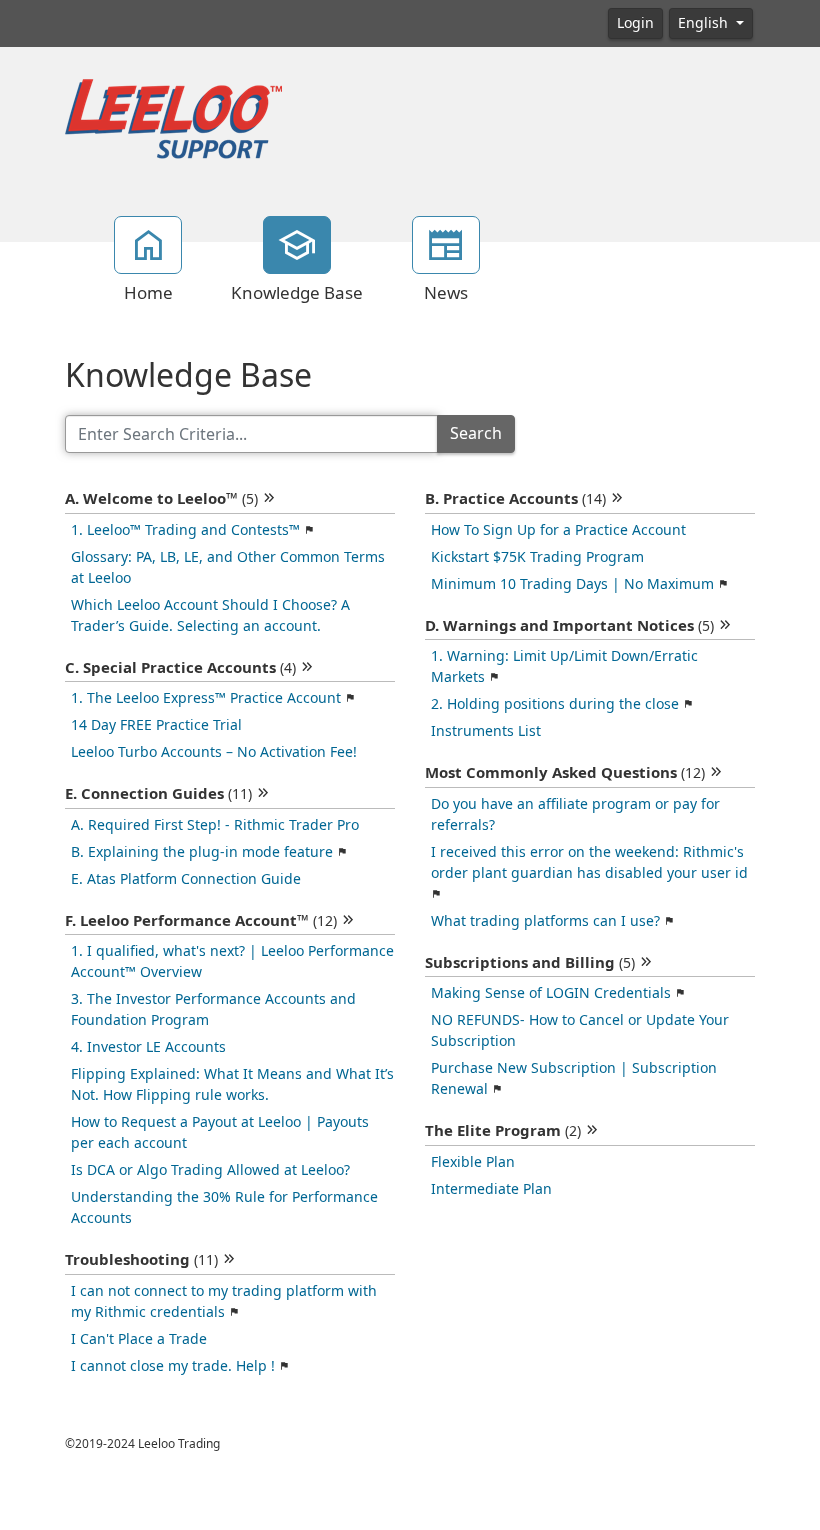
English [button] (705, 23)
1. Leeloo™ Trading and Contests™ (185, 530)
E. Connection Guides (158, 794)
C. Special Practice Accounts (180, 668)
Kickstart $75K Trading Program (537, 557)
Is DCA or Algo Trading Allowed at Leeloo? (210, 1170)
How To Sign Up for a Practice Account (558, 530)
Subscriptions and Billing (530, 963)
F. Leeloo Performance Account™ (201, 921)
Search (476, 433)
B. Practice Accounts (515, 499)
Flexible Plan (473, 1162)
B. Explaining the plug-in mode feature (202, 852)
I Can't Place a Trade (139, 1339)
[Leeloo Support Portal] (173, 120)
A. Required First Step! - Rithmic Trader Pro (215, 825)
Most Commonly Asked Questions (565, 773)
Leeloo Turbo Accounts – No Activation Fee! (214, 752)
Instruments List (486, 731)
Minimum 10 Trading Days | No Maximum (572, 584)
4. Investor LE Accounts (148, 1047)
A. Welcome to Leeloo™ (161, 499)
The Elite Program (503, 1131)
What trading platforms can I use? (545, 921)
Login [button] (635, 23)
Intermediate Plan (491, 1189)
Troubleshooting (141, 1260)
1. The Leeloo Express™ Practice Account (206, 698)
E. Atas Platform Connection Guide (186, 879)
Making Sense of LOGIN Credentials (551, 993)
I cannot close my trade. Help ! (173, 1366)
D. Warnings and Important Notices (569, 626)
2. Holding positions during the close (555, 704)
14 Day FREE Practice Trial (156, 725)
